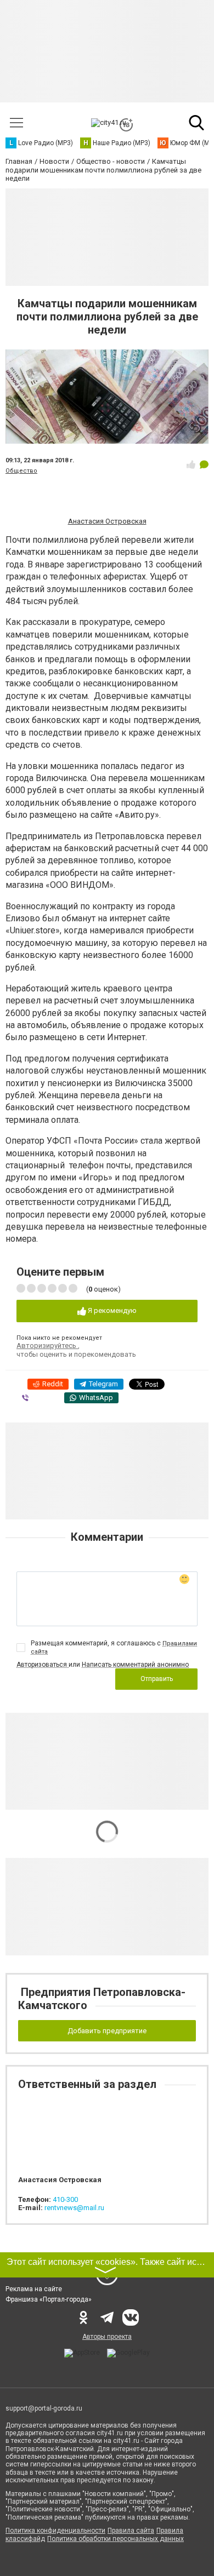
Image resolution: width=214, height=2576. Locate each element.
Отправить (157, 1679)
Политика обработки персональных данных (116, 2539)
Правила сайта (131, 2531)
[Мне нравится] (191, 464)
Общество (21, 471)
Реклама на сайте (34, 2289)
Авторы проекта (107, 2337)
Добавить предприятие (107, 2031)
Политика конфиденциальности (55, 2531)
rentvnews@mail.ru (74, 2208)
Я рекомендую (111, 1310)
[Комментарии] (204, 464)
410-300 (65, 2199)
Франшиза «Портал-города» (49, 2299)
